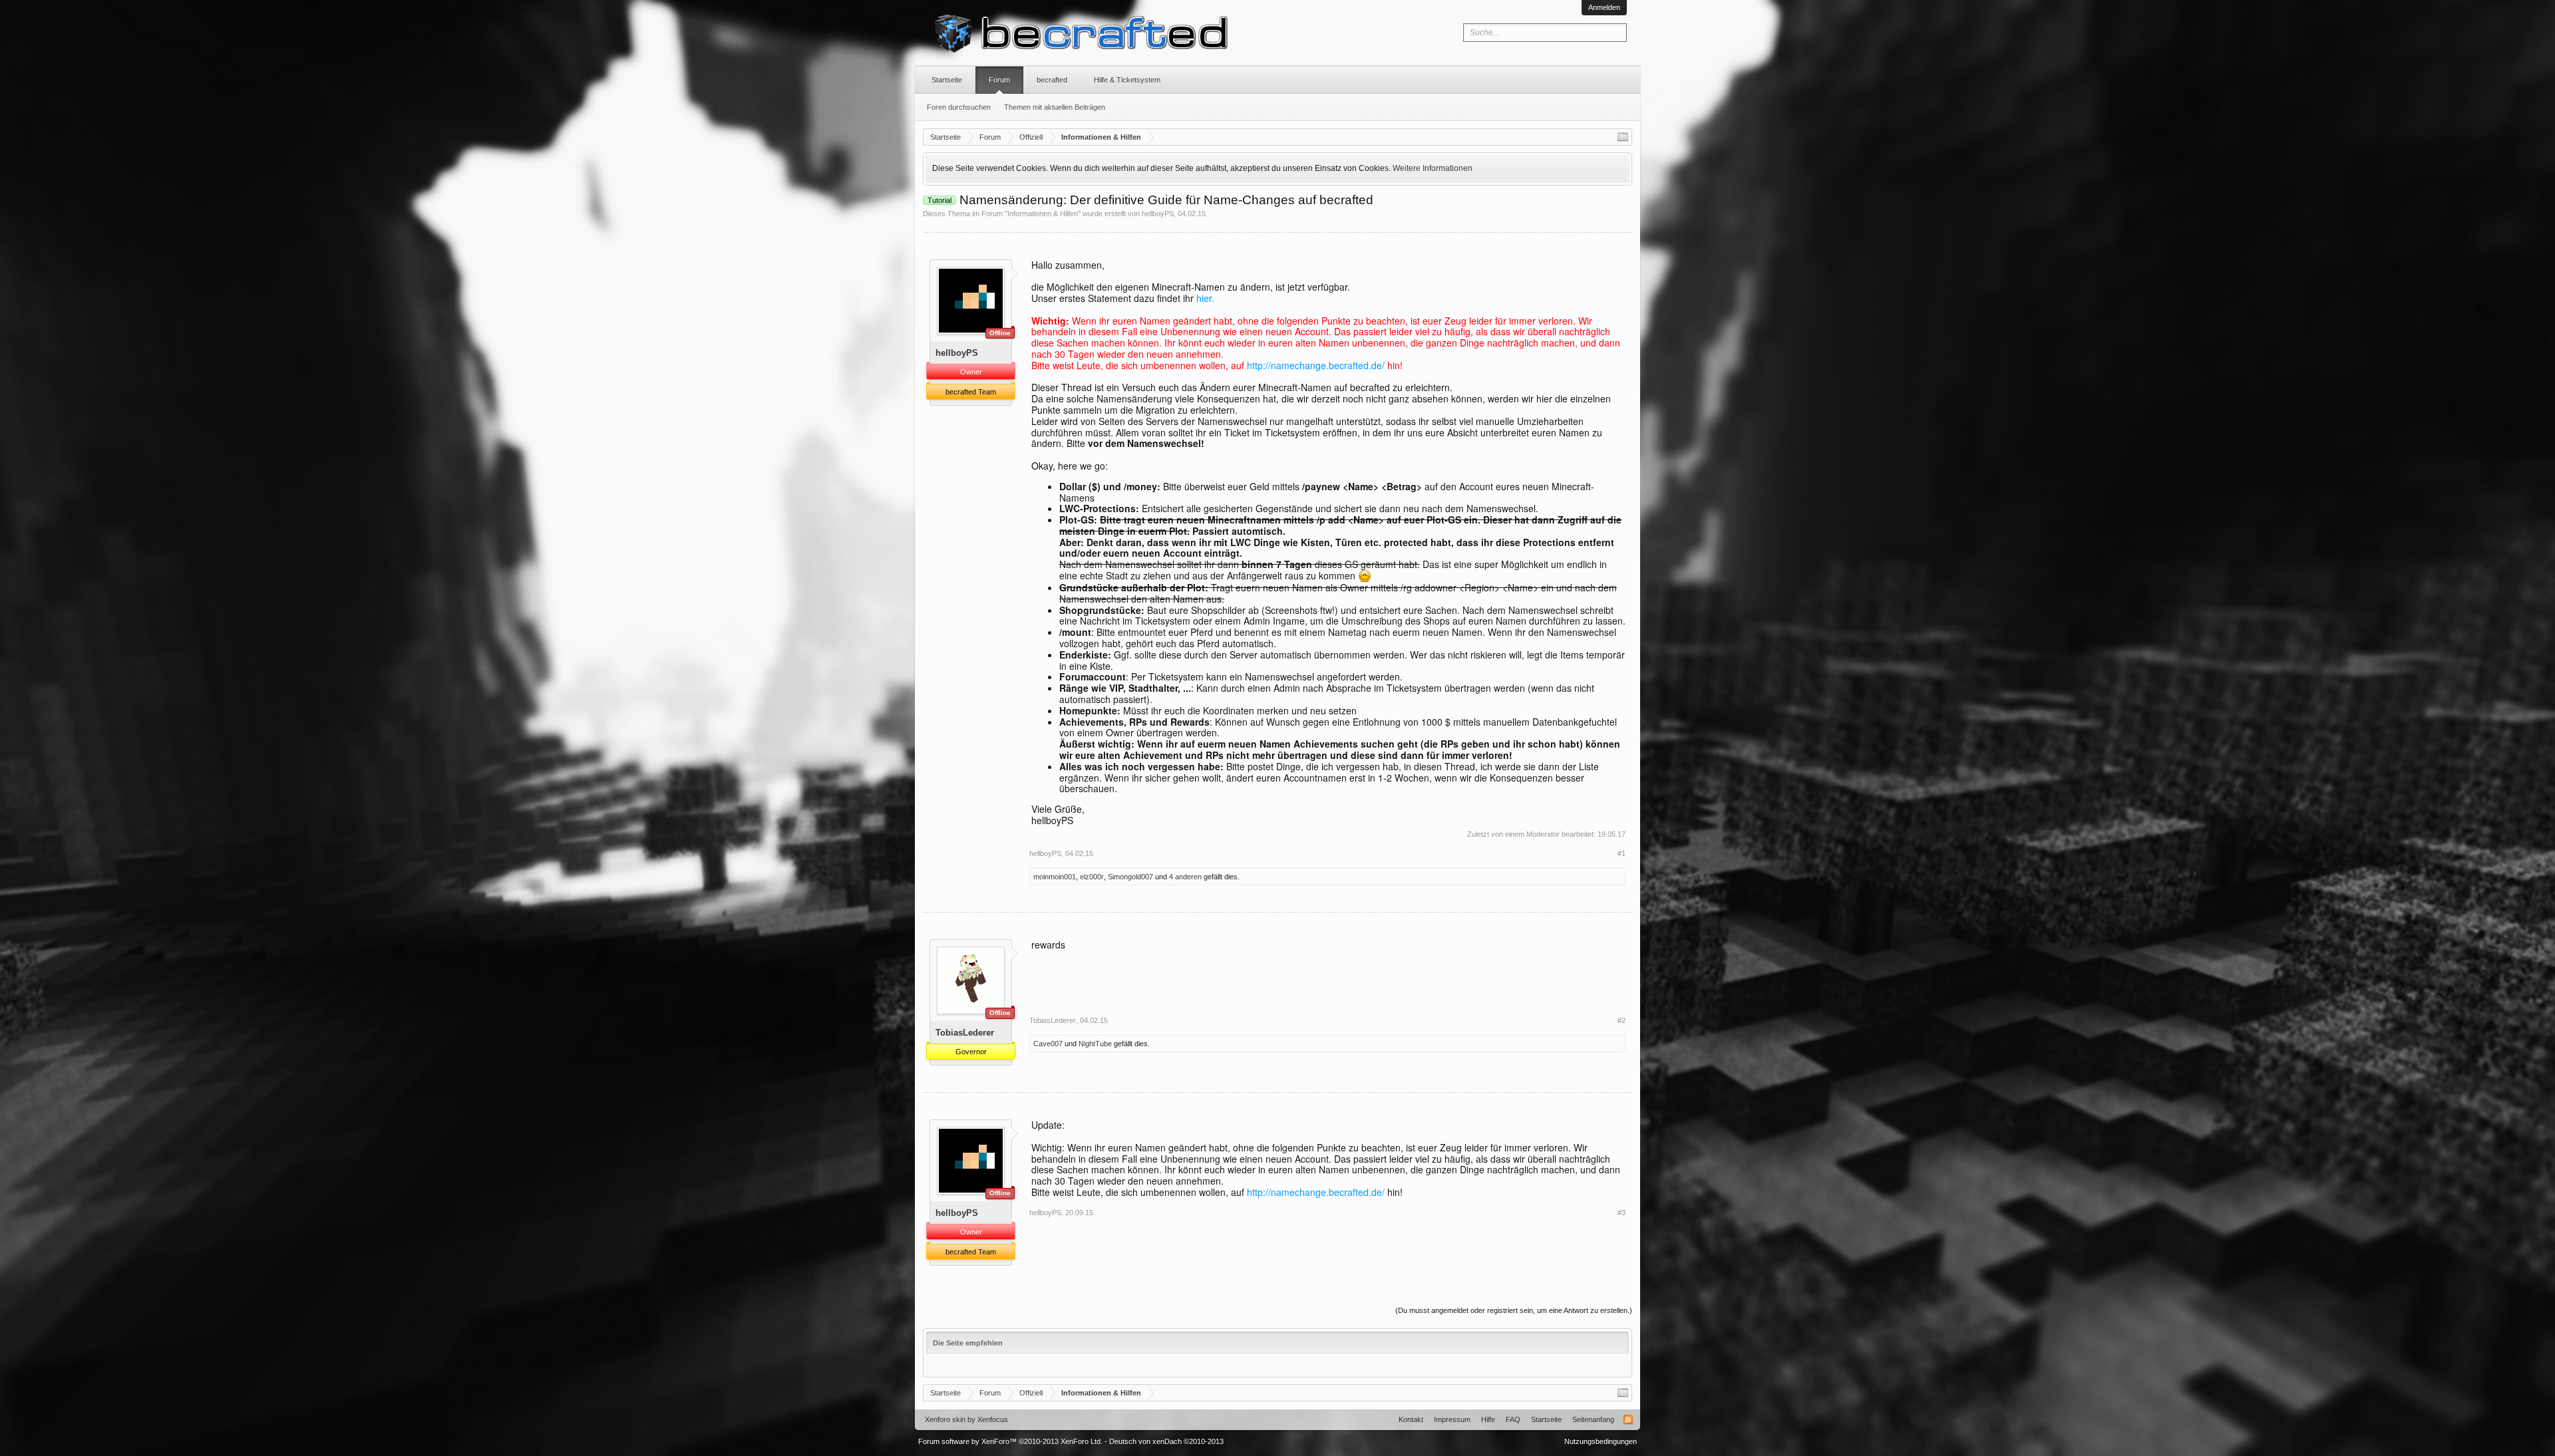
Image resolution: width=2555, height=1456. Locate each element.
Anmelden (1604, 7)
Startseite (947, 80)
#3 (1621, 1213)
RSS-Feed (1628, 1419)
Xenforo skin (945, 1419)
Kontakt (1411, 1419)
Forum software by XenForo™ (1010, 1441)
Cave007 (1048, 1044)
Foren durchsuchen (959, 107)
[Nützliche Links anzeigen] (1623, 137)
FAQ (1513, 1419)
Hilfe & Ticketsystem (1127, 80)
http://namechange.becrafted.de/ (1316, 365)
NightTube (1095, 1044)
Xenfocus (993, 1419)
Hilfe (1488, 1419)
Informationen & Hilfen (1043, 214)
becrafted (1052, 80)
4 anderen (1185, 877)
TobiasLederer (965, 1033)
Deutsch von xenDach (1166, 1441)
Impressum (1452, 1419)
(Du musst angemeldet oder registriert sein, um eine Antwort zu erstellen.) (1514, 1310)
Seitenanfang (1593, 1419)
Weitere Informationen (1433, 168)
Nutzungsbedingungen (1601, 1441)
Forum (999, 80)
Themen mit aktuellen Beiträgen (1055, 107)
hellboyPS (1158, 214)
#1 (1621, 853)
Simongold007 (1130, 877)
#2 (1621, 1020)
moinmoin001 (1055, 877)
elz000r (1092, 877)
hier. (1205, 298)
